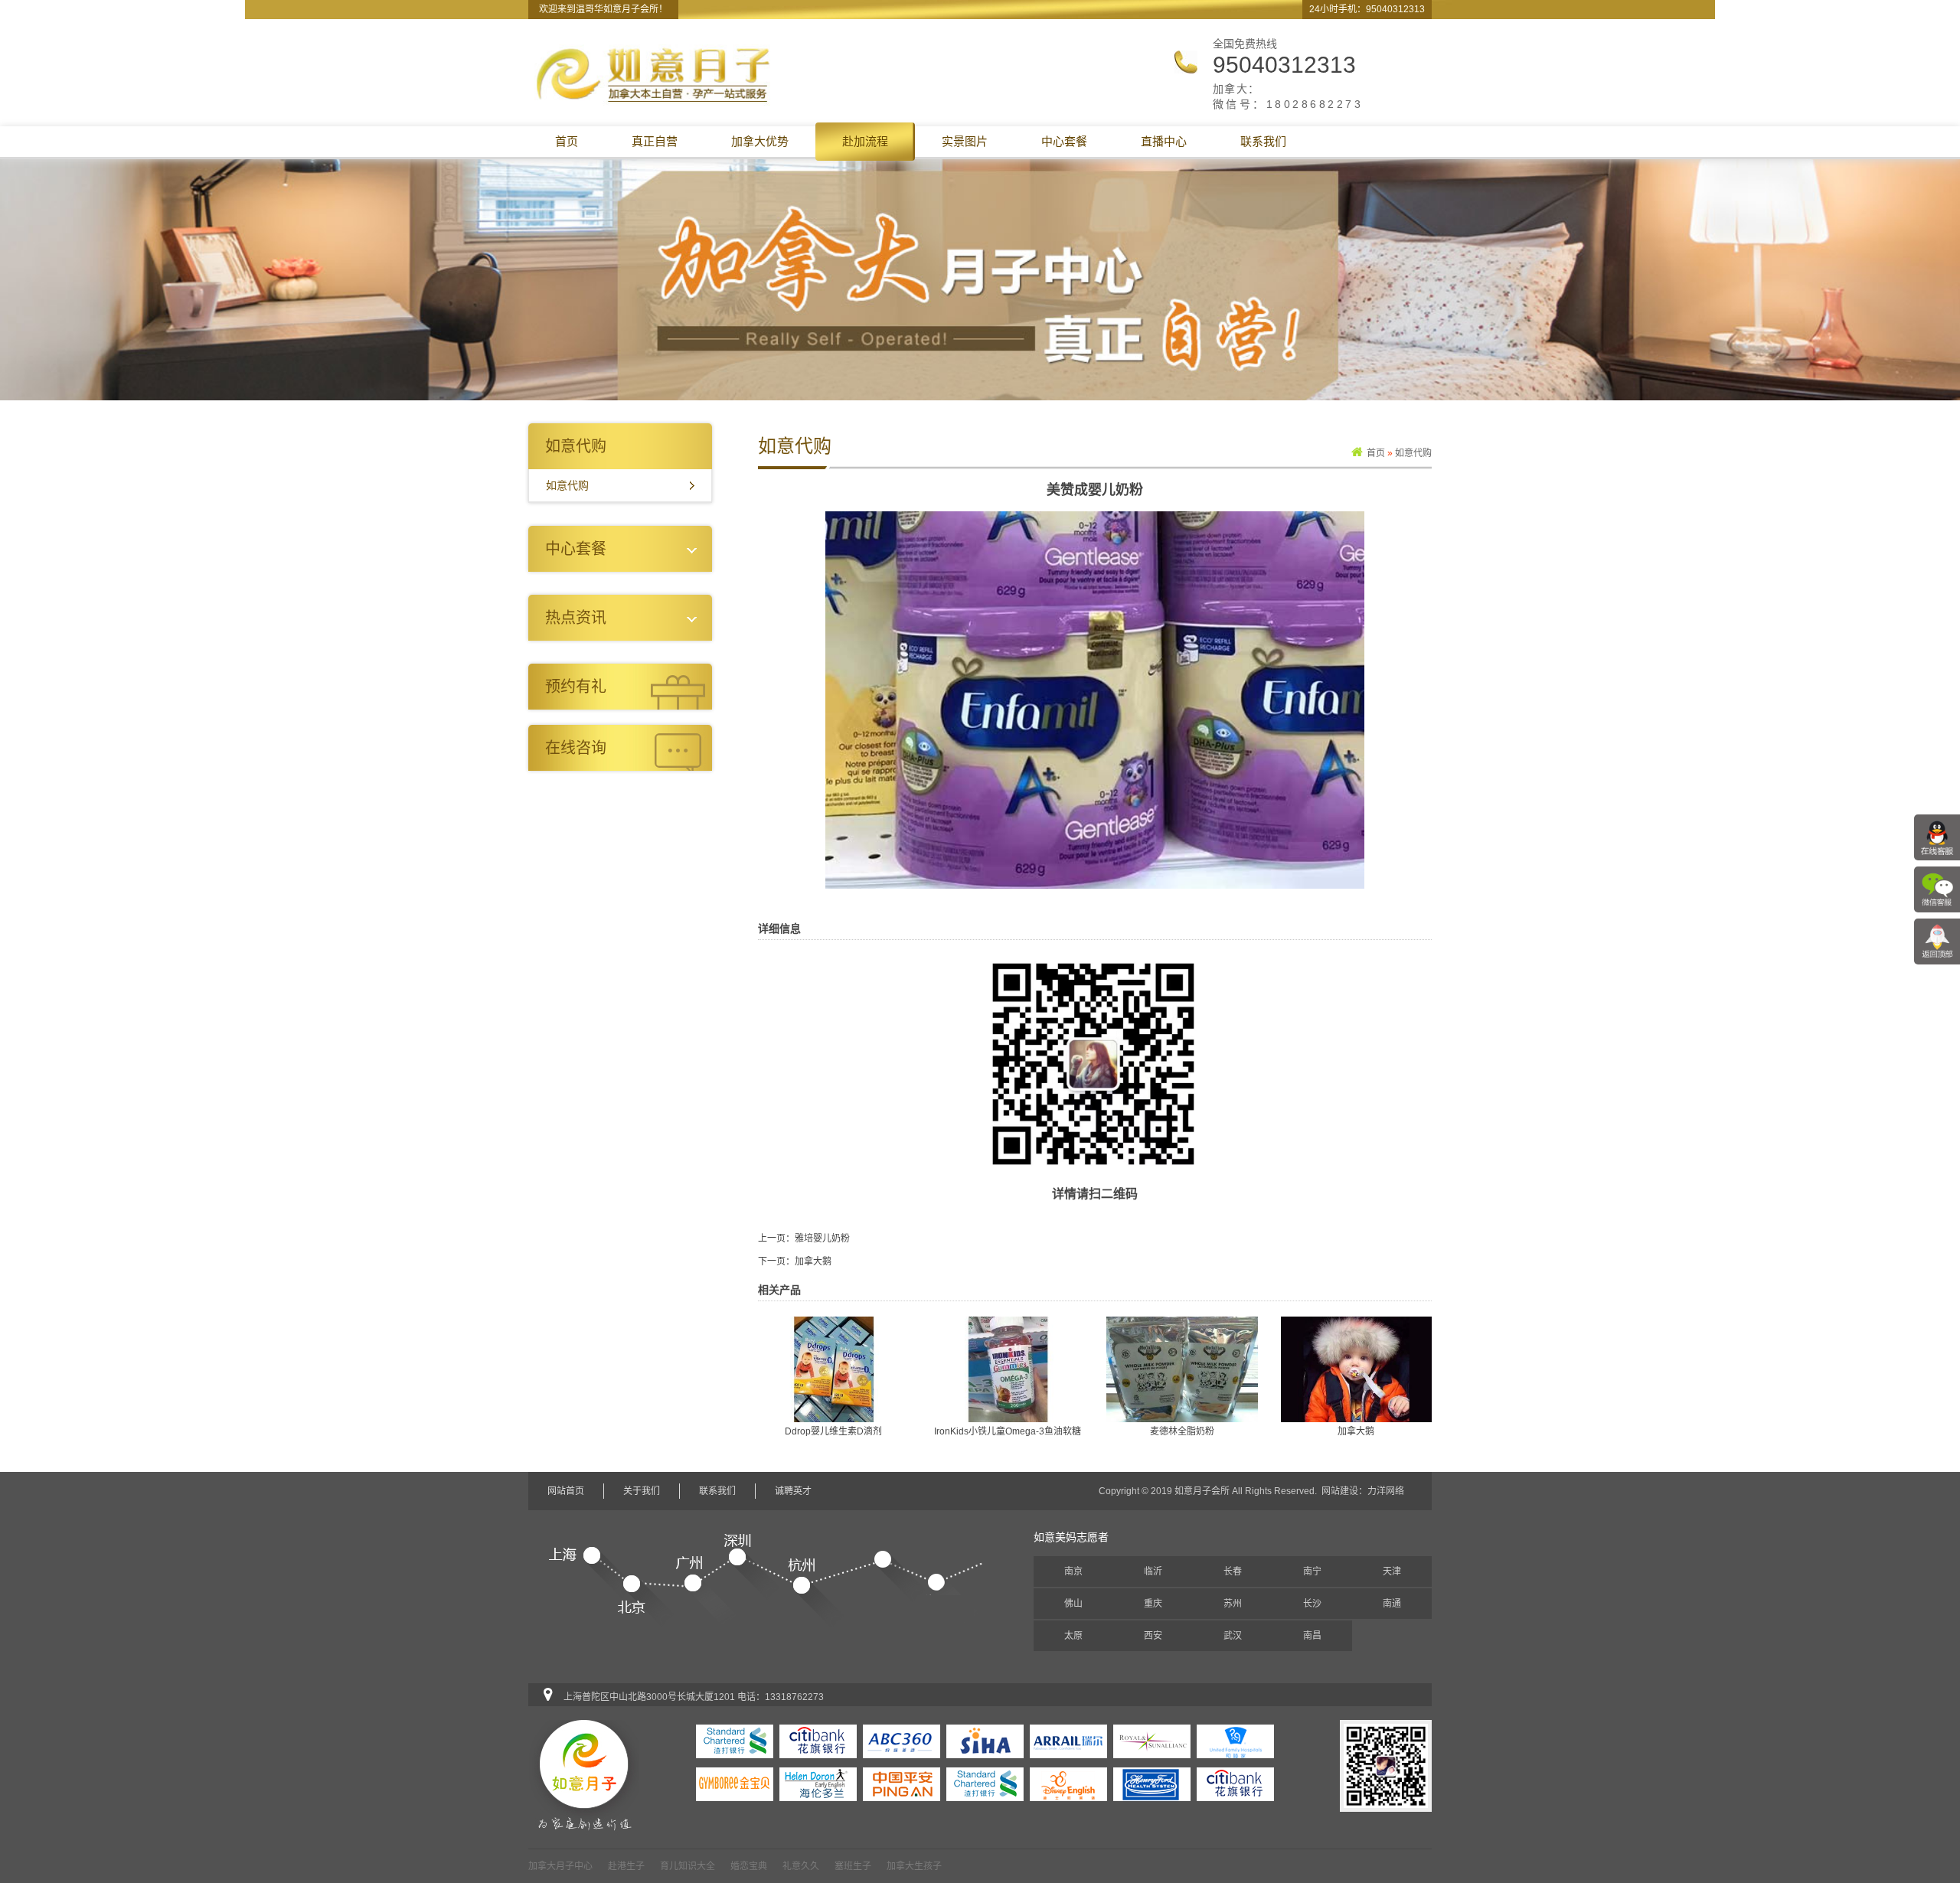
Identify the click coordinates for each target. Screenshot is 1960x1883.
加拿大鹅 (813, 1261)
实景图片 (965, 141)
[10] (1068, 1741)
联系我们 (1263, 141)
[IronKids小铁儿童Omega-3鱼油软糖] (1008, 1369)
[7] (735, 1783)
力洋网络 (1386, 1491)
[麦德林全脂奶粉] (1182, 1369)
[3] (1068, 1783)
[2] (1152, 1783)
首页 (567, 141)
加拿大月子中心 (560, 1866)
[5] (902, 1783)
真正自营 (655, 141)
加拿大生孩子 (914, 1866)
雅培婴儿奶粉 (822, 1238)
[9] (1152, 1741)
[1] (1235, 1783)
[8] (1235, 1741)
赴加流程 (865, 141)
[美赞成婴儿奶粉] (1095, 700)
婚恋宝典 (749, 1866)
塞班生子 (853, 1866)
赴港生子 (626, 1866)
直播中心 (1164, 141)
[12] (902, 1741)
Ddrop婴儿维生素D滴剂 (833, 1431)
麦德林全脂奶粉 (1182, 1431)
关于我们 (642, 1491)
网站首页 (566, 1491)
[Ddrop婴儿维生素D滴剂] (834, 1369)
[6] (818, 1783)
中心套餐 (1064, 141)
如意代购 (567, 485)
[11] (985, 1741)
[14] (735, 1741)
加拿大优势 (760, 141)
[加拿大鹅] (1357, 1369)
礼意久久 (801, 1866)
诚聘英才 (793, 1491)
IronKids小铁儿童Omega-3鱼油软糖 (1008, 1431)
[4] (985, 1783)
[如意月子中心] (654, 74)
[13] (818, 1741)
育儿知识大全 (688, 1866)
